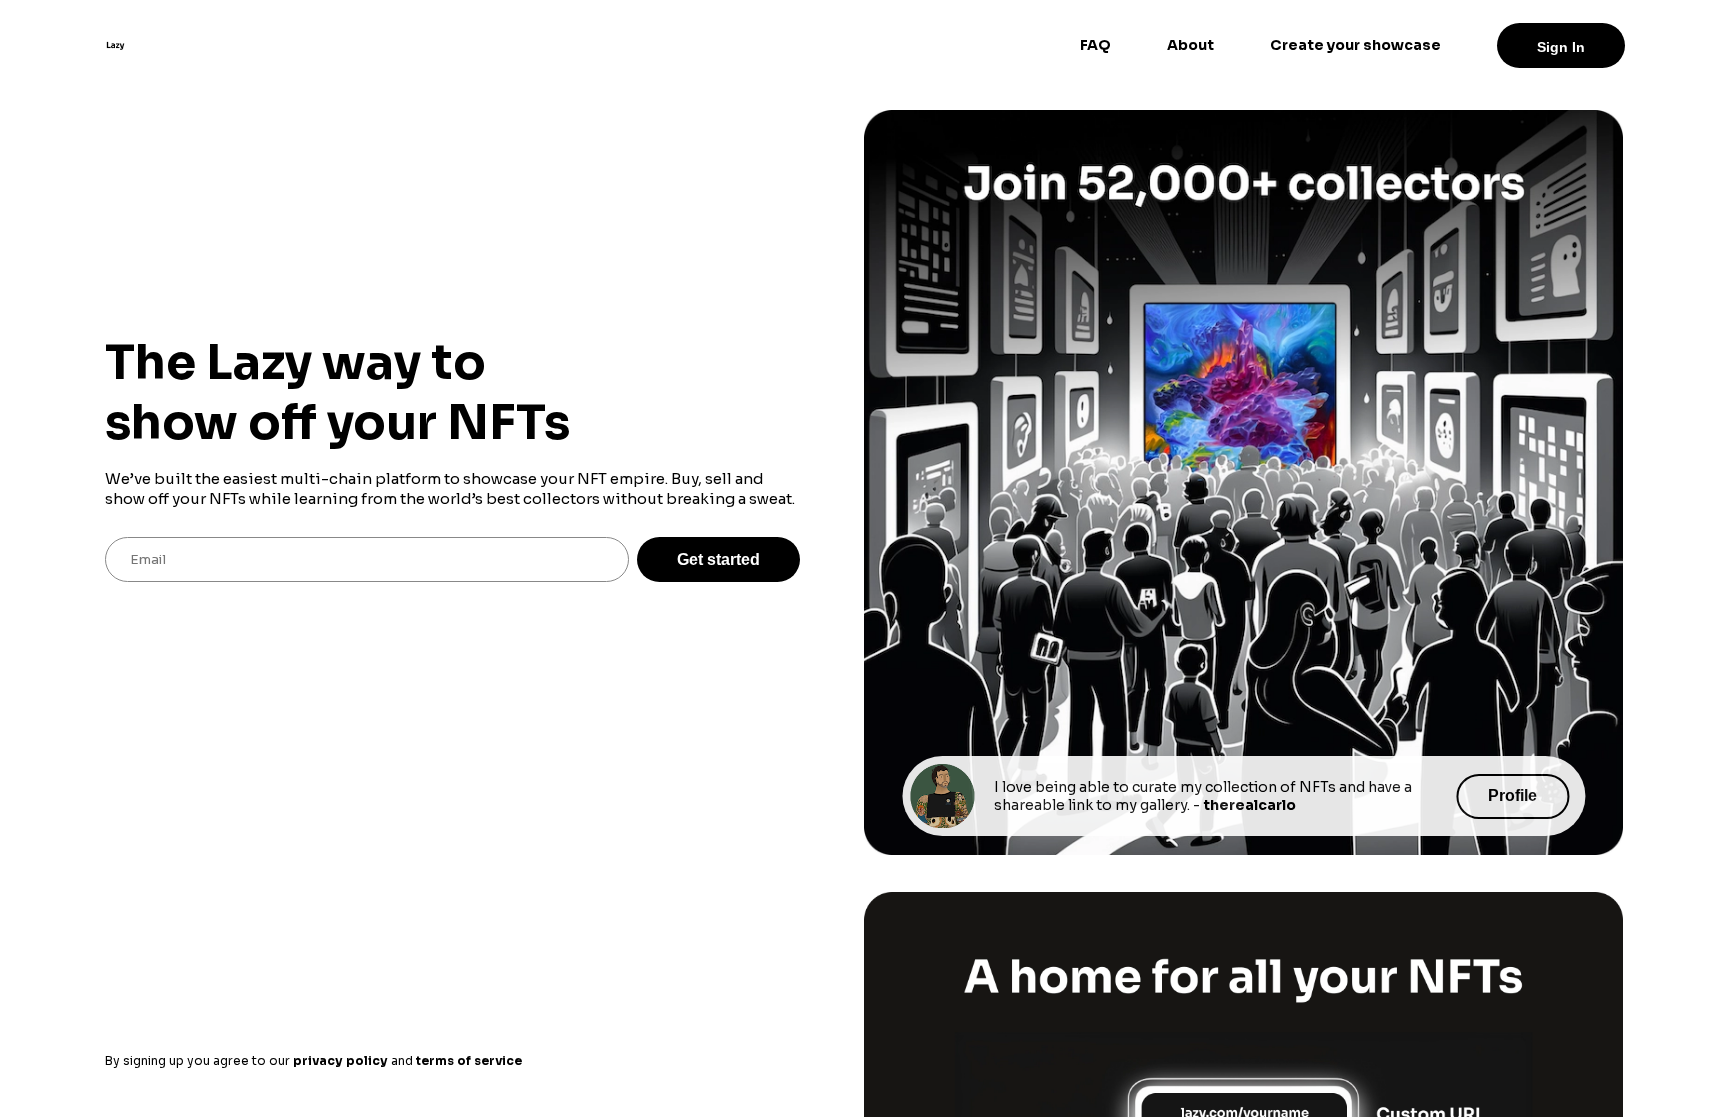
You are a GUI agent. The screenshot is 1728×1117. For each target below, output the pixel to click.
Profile (1512, 795)
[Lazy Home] (115, 45)
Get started (718, 559)
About (1190, 45)
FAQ (1095, 45)
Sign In (1561, 47)
